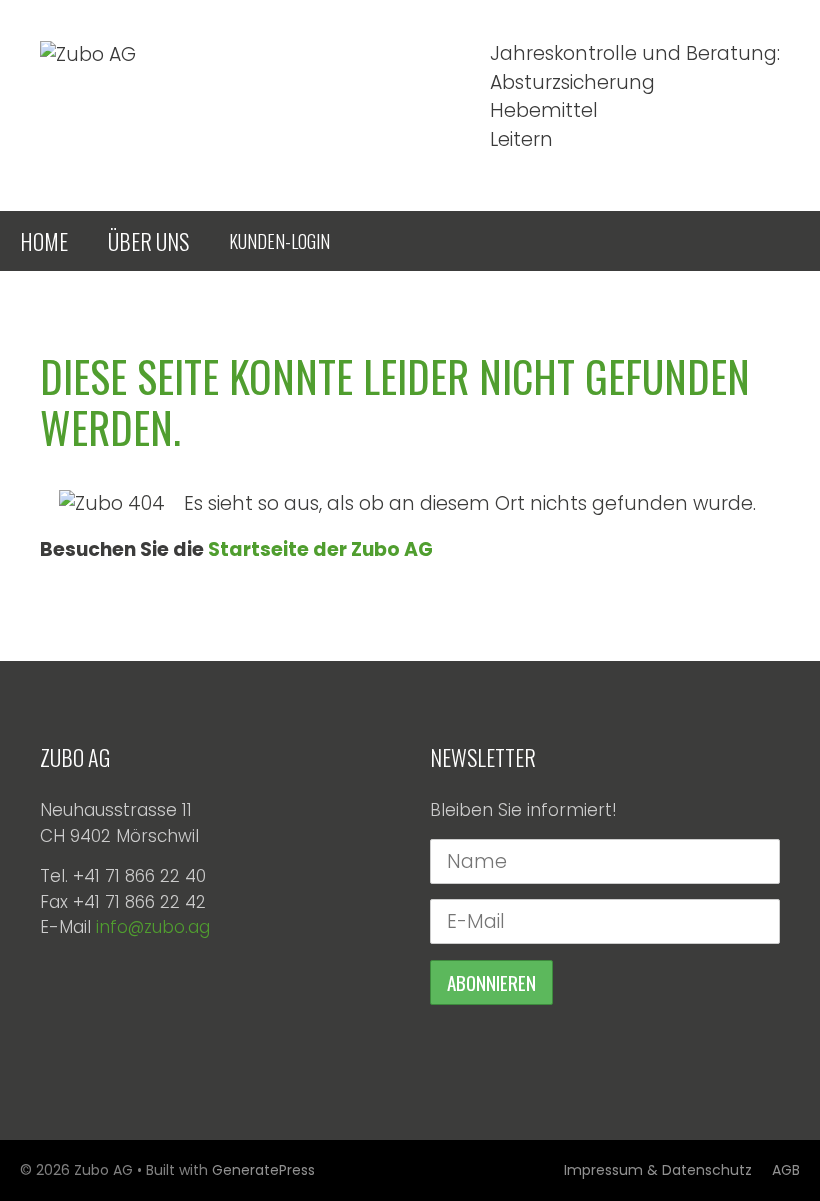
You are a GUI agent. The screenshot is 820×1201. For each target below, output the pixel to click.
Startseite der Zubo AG (320, 549)
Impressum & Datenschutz (658, 1170)
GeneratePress (263, 1170)
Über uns (148, 241)
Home (44, 241)
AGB (786, 1170)
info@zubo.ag (153, 927)
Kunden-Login (279, 241)
